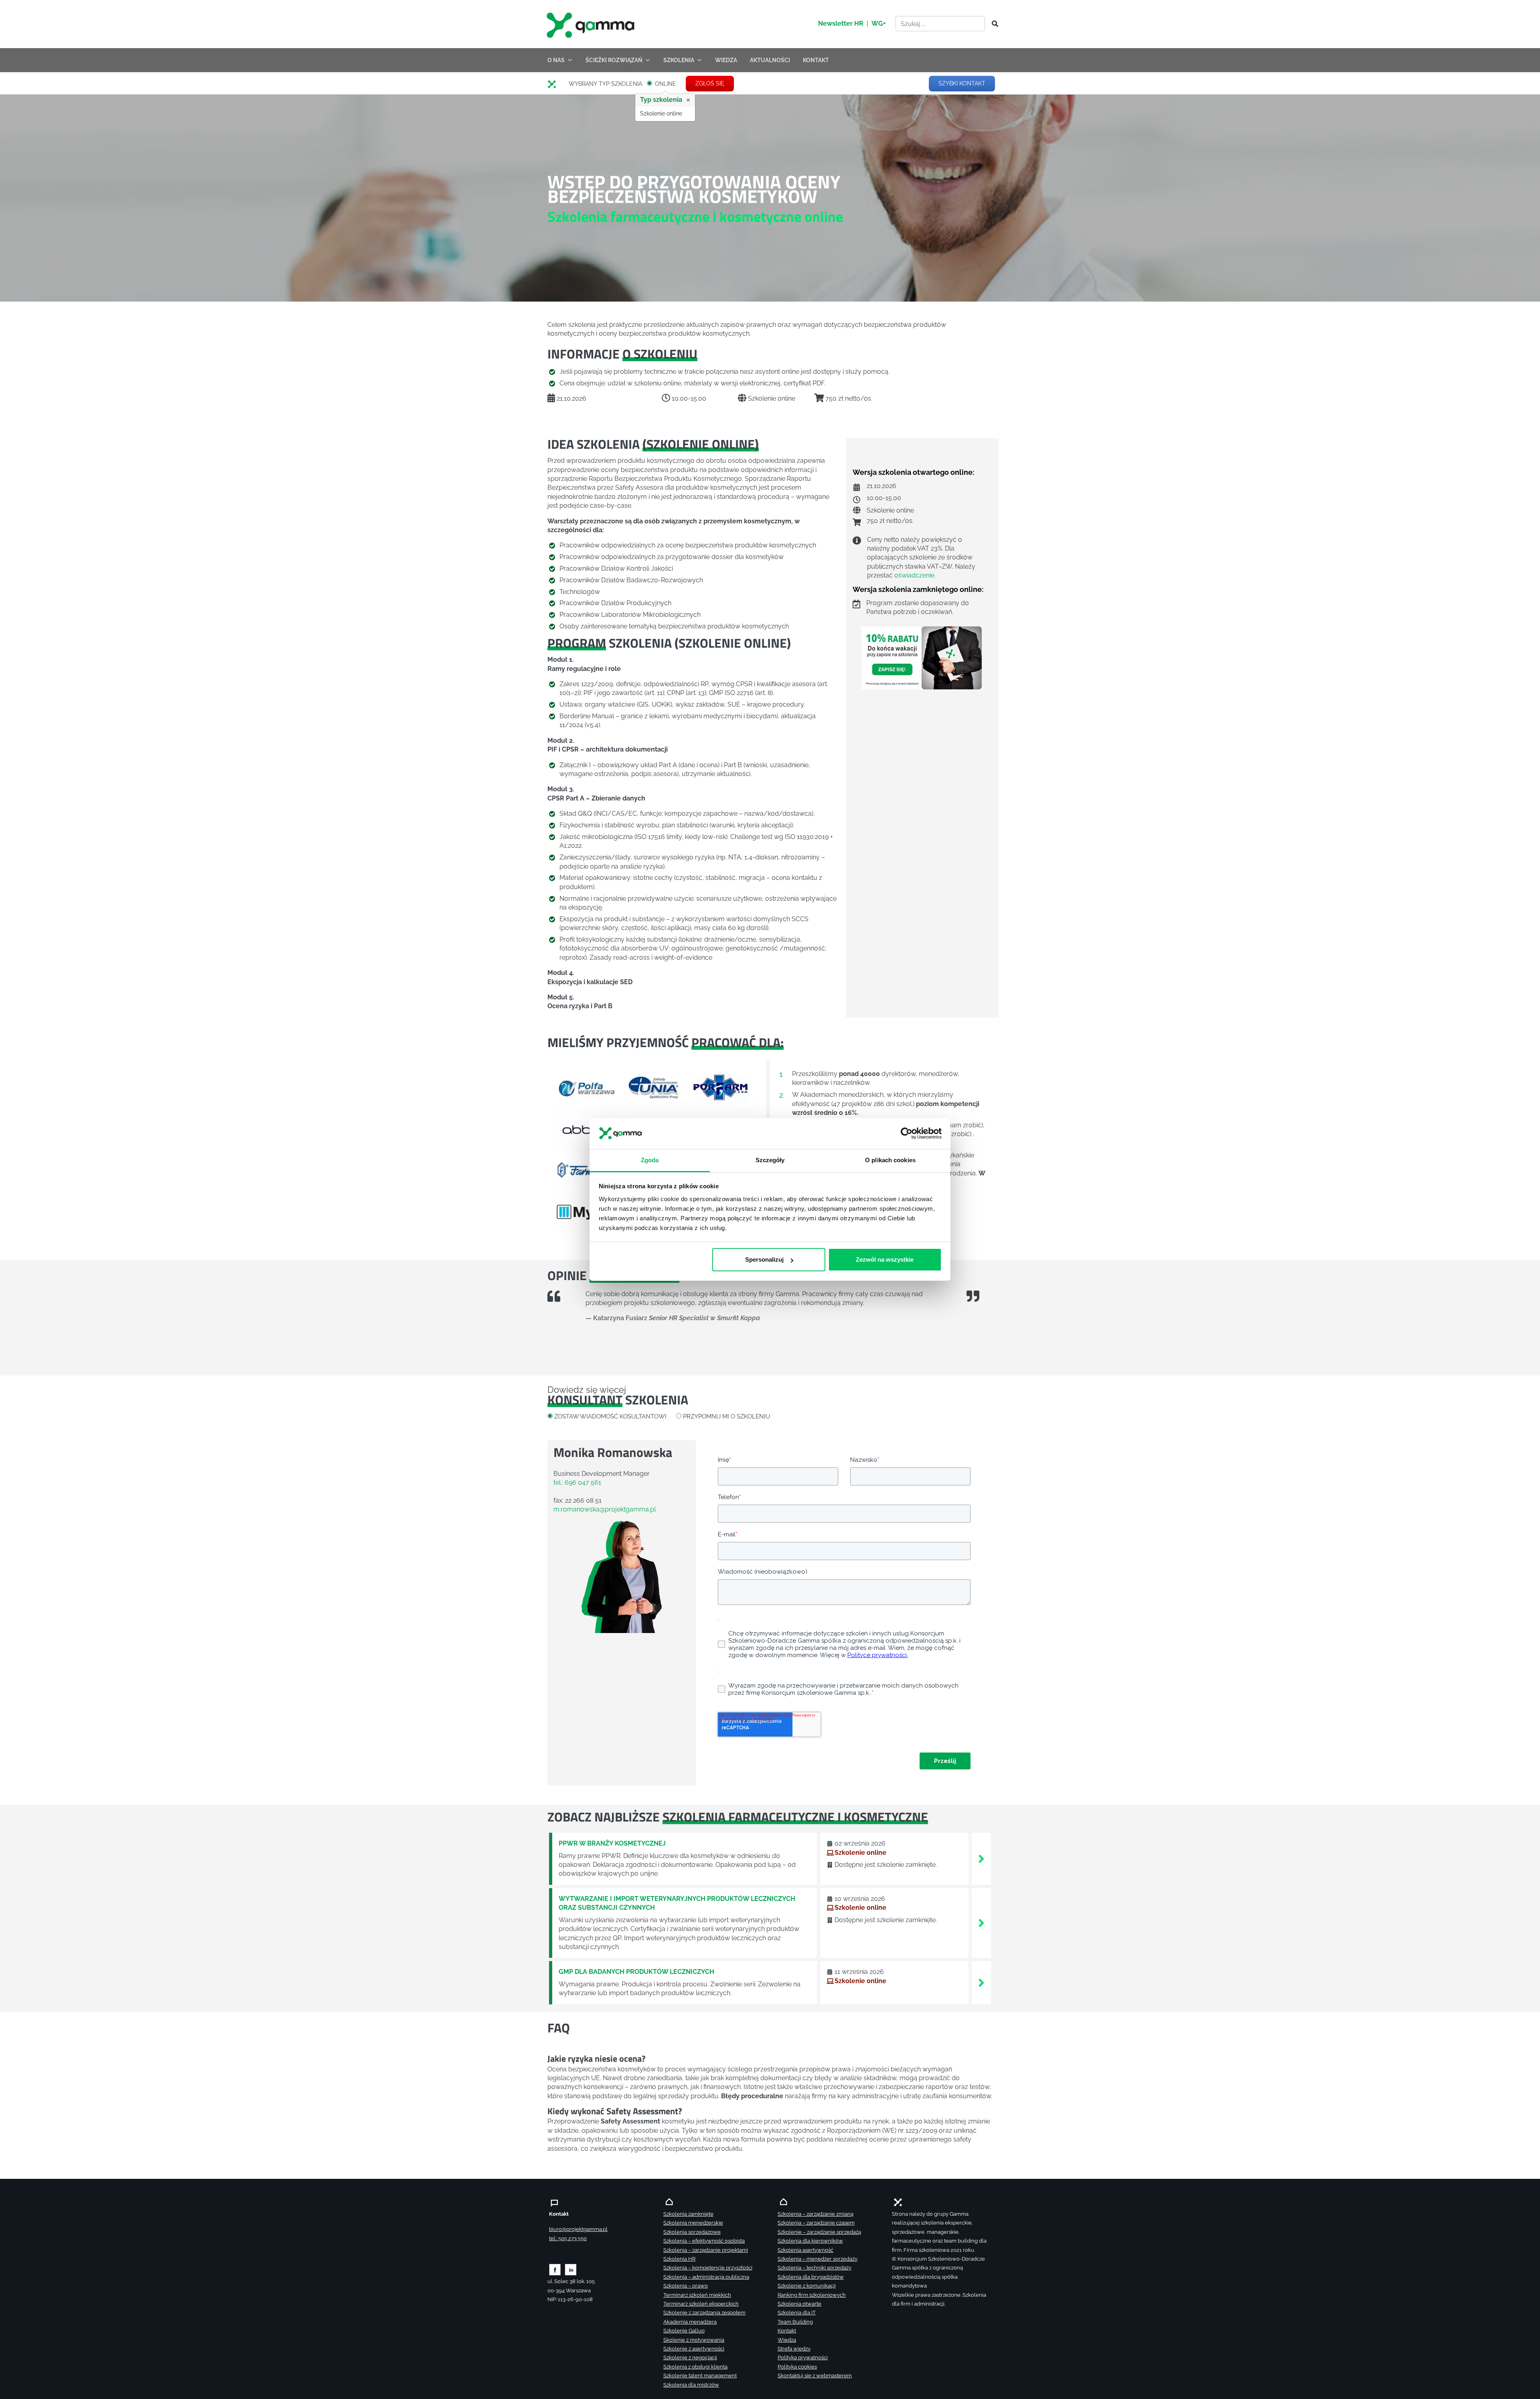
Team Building (795, 2322)
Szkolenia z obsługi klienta (695, 2367)
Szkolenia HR (679, 2259)
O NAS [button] (556, 60)
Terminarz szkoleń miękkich (697, 2295)
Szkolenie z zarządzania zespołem (704, 2313)
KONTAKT (816, 60)
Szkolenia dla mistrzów (691, 2385)
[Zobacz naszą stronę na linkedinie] (571, 2269)
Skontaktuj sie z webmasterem (815, 2376)
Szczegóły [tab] (770, 1160)
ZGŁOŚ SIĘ (710, 83)
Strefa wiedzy (794, 2349)
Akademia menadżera (690, 2322)
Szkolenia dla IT (797, 2313)
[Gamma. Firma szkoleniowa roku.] (592, 24)
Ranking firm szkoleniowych (812, 2295)
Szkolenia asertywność (805, 2250)
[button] (563, 1150)
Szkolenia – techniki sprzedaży (815, 2268)
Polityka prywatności (803, 2357)
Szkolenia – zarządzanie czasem (816, 2223)
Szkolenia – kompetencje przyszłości (708, 2268)
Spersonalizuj (764, 1259)
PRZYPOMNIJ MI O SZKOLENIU (726, 1416)
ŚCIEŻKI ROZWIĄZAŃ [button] (614, 60)
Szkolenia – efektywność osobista (704, 2241)
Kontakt (787, 2331)
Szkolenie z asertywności (694, 2349)
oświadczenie (914, 576)
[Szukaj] (993, 24)
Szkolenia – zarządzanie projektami (706, 2250)
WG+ (879, 23)
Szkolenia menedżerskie (693, 2223)
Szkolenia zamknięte (688, 2214)
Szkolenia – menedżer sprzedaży (818, 2259)
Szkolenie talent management (700, 2376)
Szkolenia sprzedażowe (692, 2232)
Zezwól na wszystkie (885, 1259)
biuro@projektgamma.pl (578, 2229)
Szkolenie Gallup (684, 2331)
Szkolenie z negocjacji (690, 2357)
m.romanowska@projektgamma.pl (605, 1509)
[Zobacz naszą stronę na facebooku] (555, 2269)
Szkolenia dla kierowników (810, 2241)
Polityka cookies (797, 2367)
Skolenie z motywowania (694, 2340)
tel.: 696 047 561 (577, 1482)
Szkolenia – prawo (686, 2286)
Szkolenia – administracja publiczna (706, 2277)
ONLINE (666, 84)
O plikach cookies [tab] (890, 1160)
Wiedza (787, 2340)
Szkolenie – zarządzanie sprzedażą (819, 2232)
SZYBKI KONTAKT (962, 83)
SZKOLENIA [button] (679, 60)
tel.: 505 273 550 (568, 2238)
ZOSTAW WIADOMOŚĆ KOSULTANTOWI (610, 1416)
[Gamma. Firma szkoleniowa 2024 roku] (555, 84)
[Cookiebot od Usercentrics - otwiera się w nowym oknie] (907, 1134)
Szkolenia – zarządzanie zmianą (816, 2214)
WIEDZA (726, 60)
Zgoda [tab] (650, 1160)
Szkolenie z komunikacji (807, 2286)
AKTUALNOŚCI (770, 60)
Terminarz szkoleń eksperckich (701, 2304)
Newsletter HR (841, 23)
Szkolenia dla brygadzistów (811, 2277)
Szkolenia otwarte (799, 2304)
